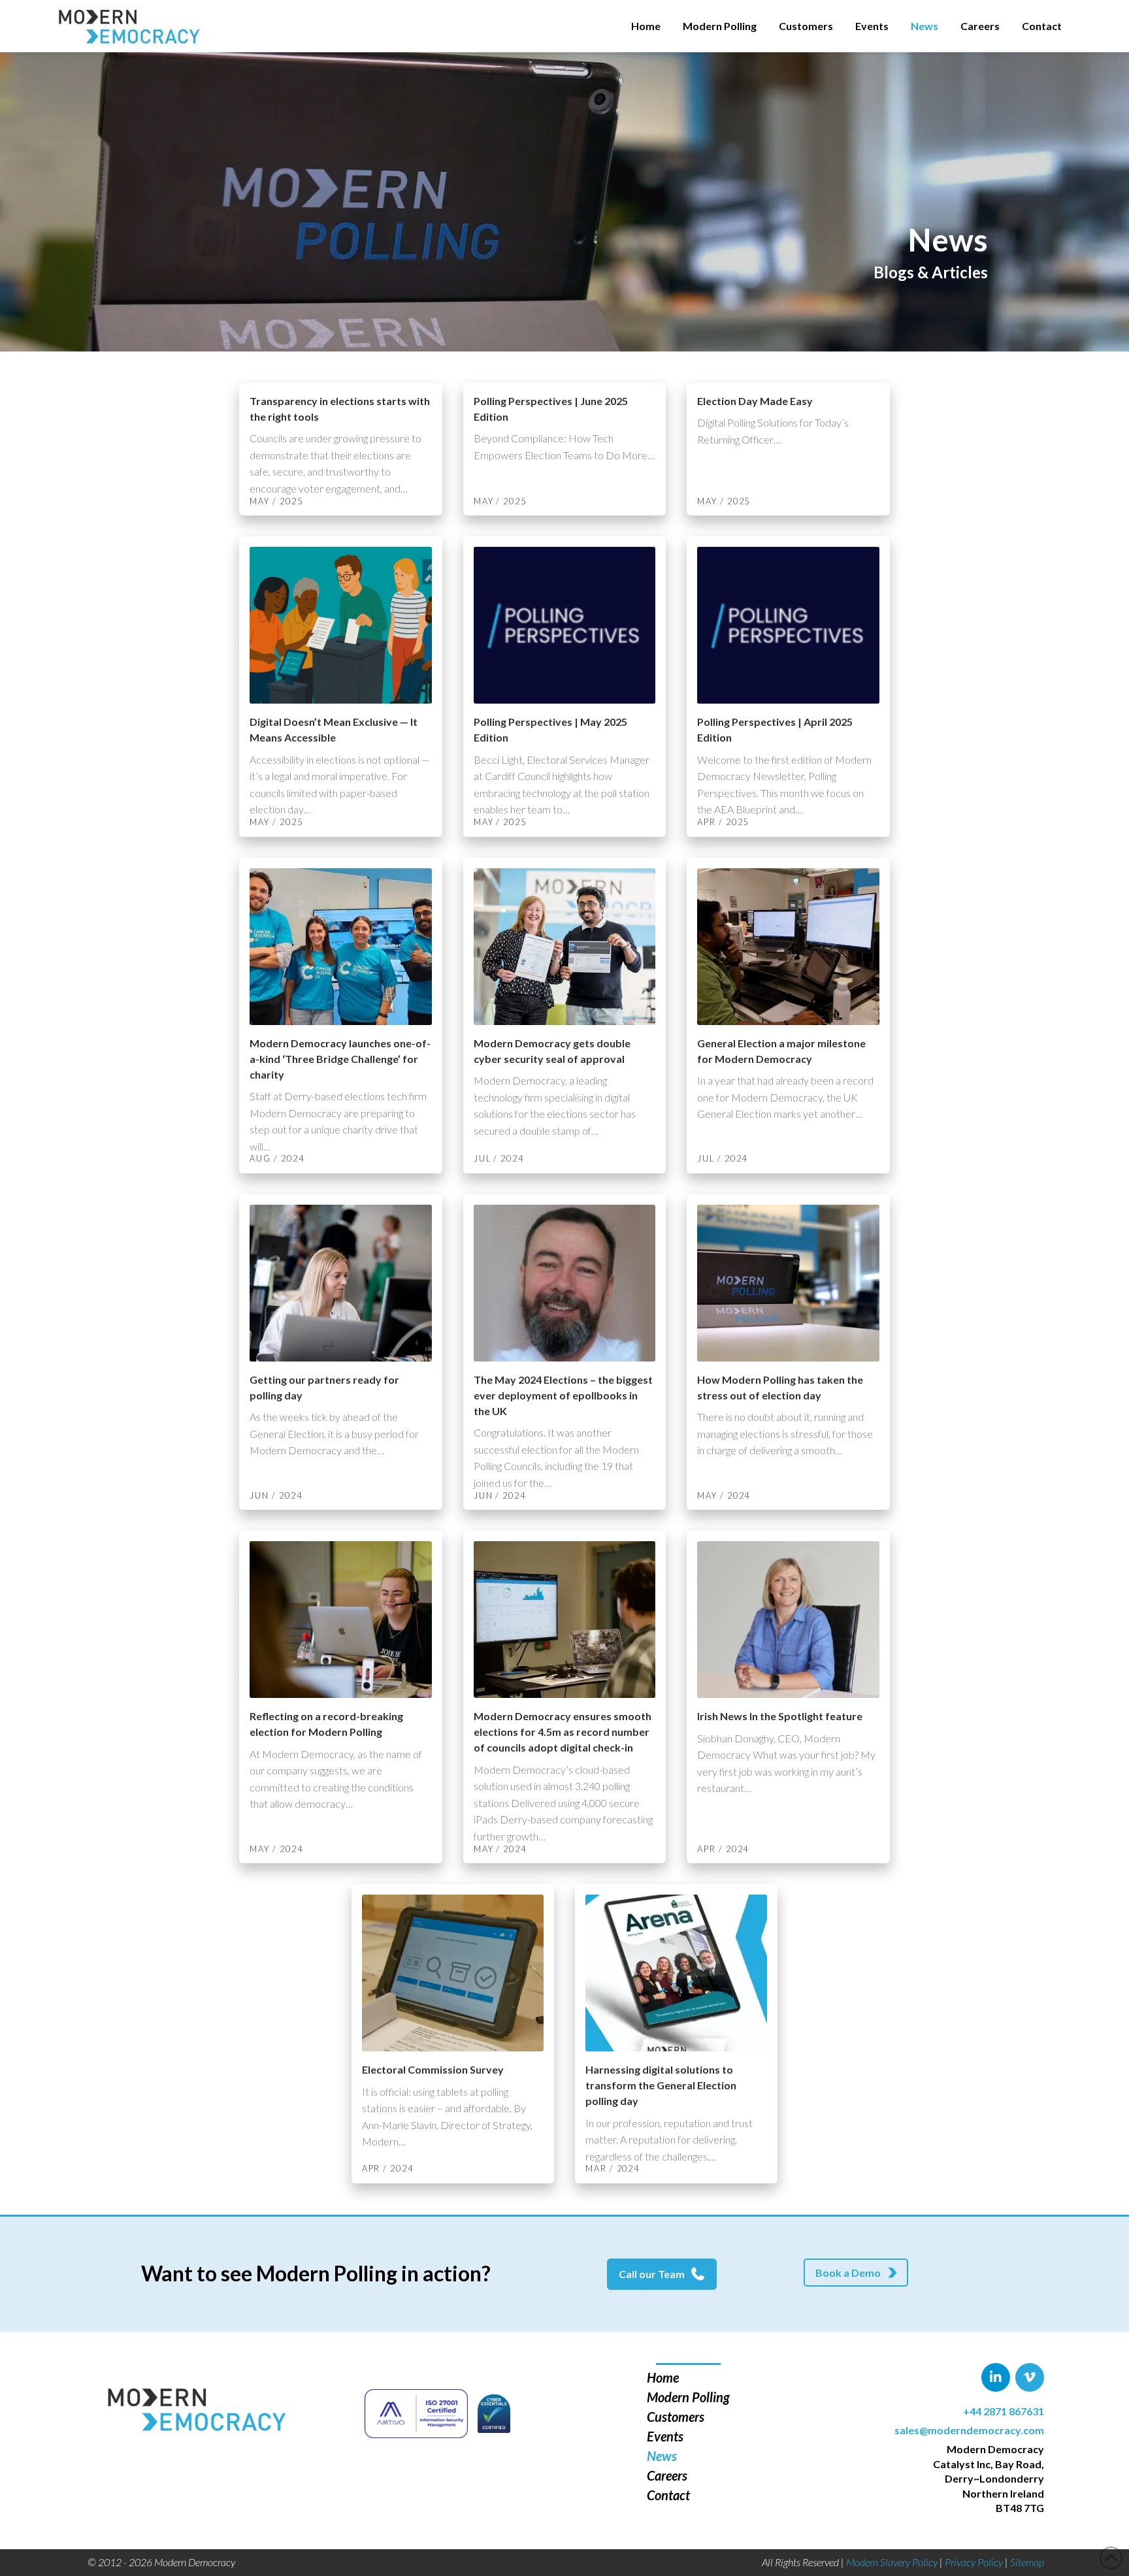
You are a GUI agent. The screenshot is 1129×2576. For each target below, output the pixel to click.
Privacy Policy (974, 2562)
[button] (856, 2273)
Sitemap (1027, 2562)
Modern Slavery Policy (892, 2562)
